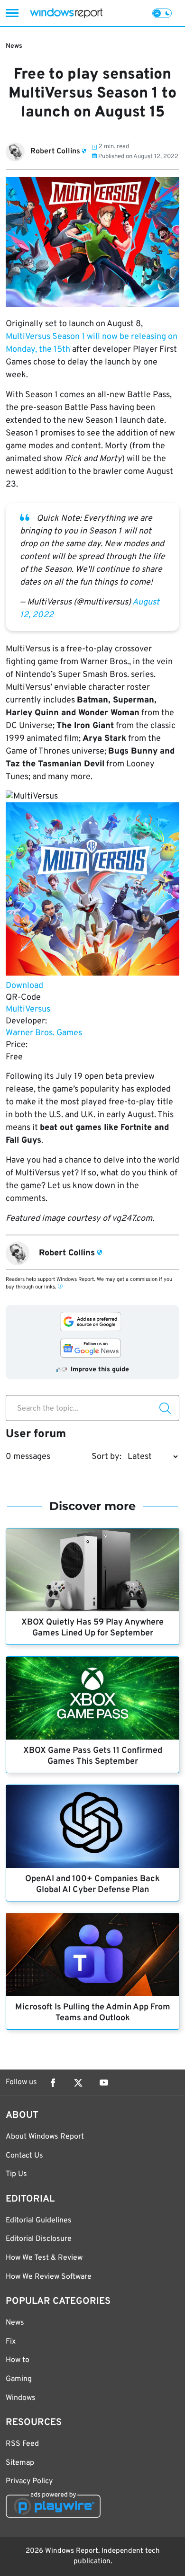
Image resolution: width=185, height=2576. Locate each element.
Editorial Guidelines (39, 2221)
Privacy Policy (29, 2481)
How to (18, 2360)
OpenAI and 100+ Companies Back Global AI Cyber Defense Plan (92, 1884)
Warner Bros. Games (44, 1033)
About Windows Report (45, 2137)
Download (24, 986)
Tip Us (16, 2174)
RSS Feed (22, 2444)
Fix (11, 2342)
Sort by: (106, 1457)
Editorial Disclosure (39, 2239)
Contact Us (24, 2156)
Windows (21, 2398)
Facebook (53, 2083)
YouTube (104, 2083)
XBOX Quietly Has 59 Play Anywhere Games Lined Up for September (92, 1628)
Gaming (19, 2379)
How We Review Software (49, 2277)
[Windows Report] (66, 13)
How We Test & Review (44, 2258)
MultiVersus (28, 1009)
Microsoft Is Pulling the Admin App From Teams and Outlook (93, 2013)
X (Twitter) (78, 2083)
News (14, 46)
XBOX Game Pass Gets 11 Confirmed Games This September (93, 1756)
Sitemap (20, 2463)
